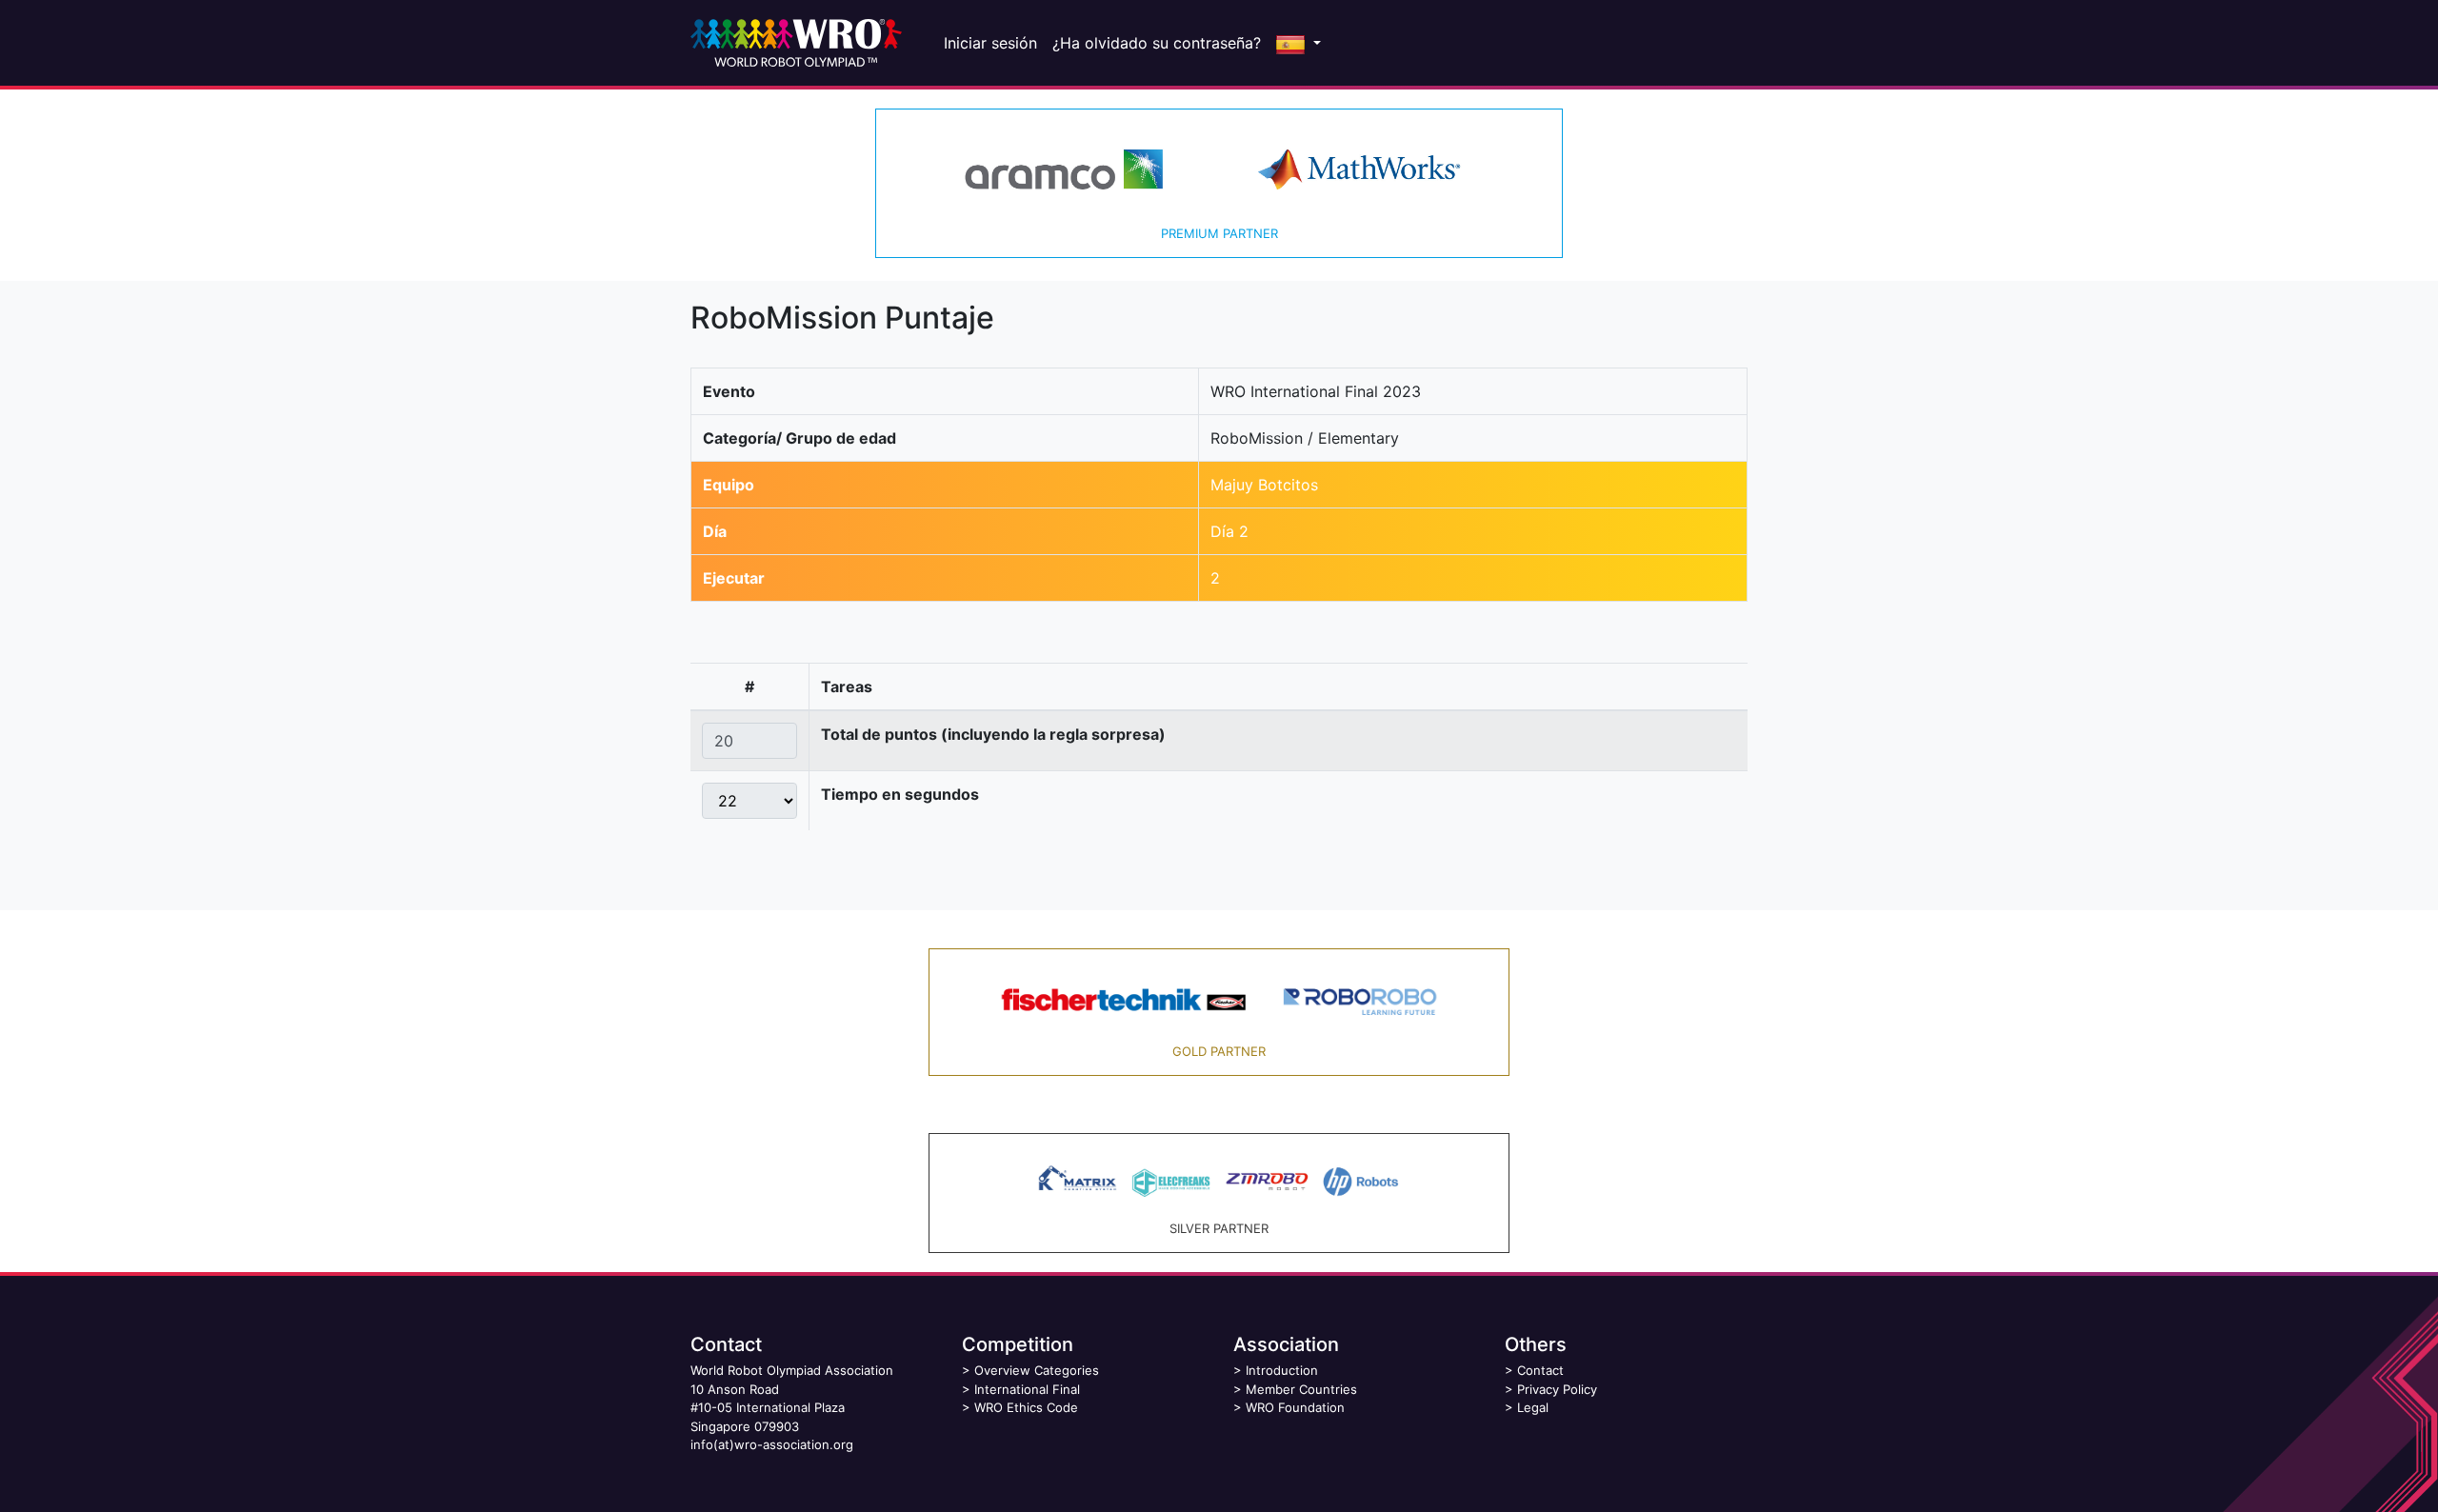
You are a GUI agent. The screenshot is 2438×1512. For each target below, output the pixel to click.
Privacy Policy (1557, 1389)
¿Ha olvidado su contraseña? (1157, 43)
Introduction (1282, 1370)
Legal (1533, 1407)
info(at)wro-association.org (772, 1444)
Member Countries (1301, 1389)
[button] (1299, 43)
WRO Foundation (1295, 1407)
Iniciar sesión (990, 43)
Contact (1540, 1370)
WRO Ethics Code (1026, 1407)
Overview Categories (1037, 1370)
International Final (1027, 1389)
